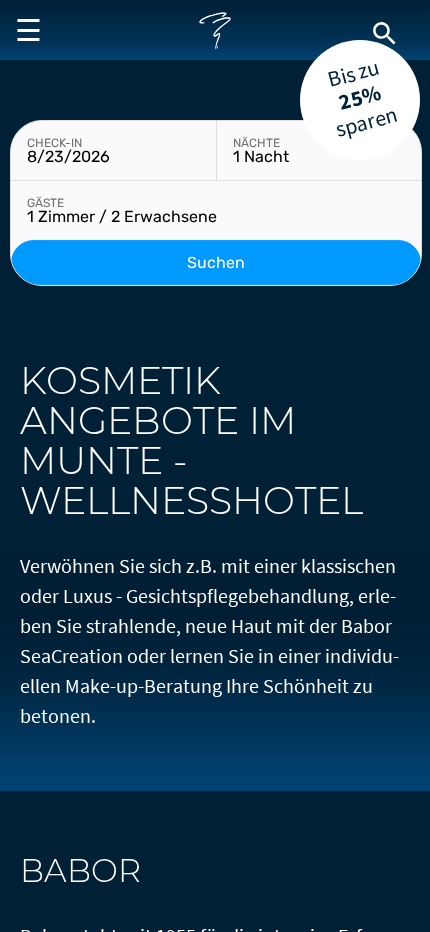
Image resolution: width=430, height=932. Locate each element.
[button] (25, 30)
